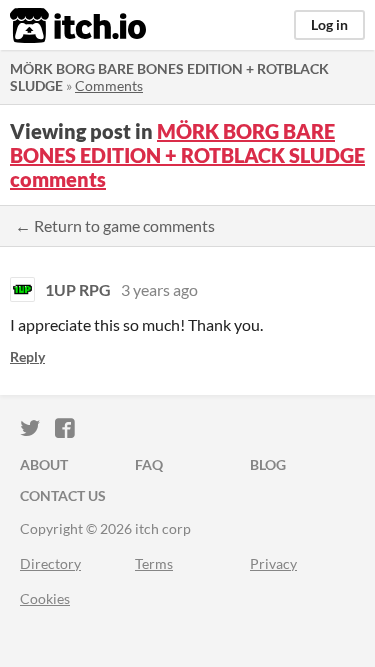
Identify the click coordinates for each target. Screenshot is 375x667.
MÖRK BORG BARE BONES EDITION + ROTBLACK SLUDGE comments (187, 155)
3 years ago (159, 289)
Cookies (45, 598)
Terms (154, 563)
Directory (50, 563)
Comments (109, 85)
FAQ (149, 464)
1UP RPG (78, 289)
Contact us (63, 495)
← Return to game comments (115, 225)
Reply (27, 356)
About (44, 464)
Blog (268, 464)
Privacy (273, 563)
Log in (329, 24)
